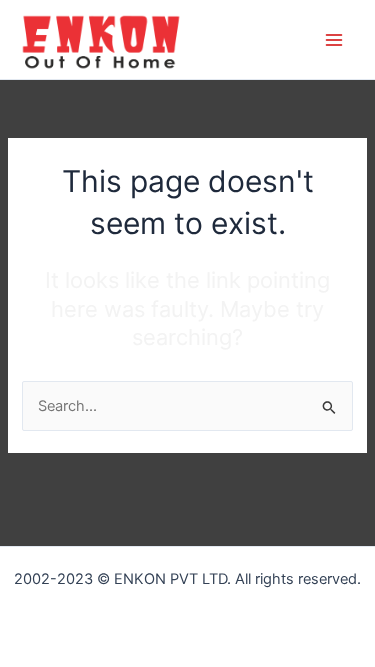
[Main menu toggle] (334, 40)
